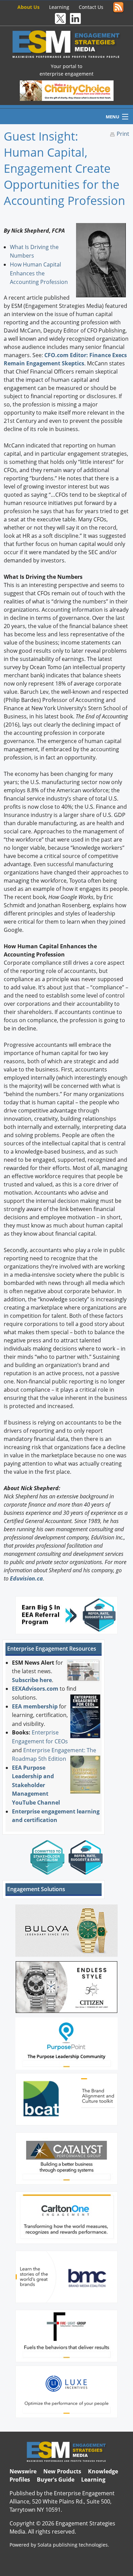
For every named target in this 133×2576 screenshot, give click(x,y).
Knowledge (103, 2471)
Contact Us (91, 7)
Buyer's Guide (56, 2480)
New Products (62, 2471)
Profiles (20, 2480)
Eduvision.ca (26, 1578)
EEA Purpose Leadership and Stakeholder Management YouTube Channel (36, 1785)
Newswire (23, 2471)
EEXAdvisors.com (35, 1689)
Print (123, 134)
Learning (59, 7)
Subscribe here (32, 1680)
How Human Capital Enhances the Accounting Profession (39, 273)
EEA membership (35, 1706)
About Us (28, 7)
